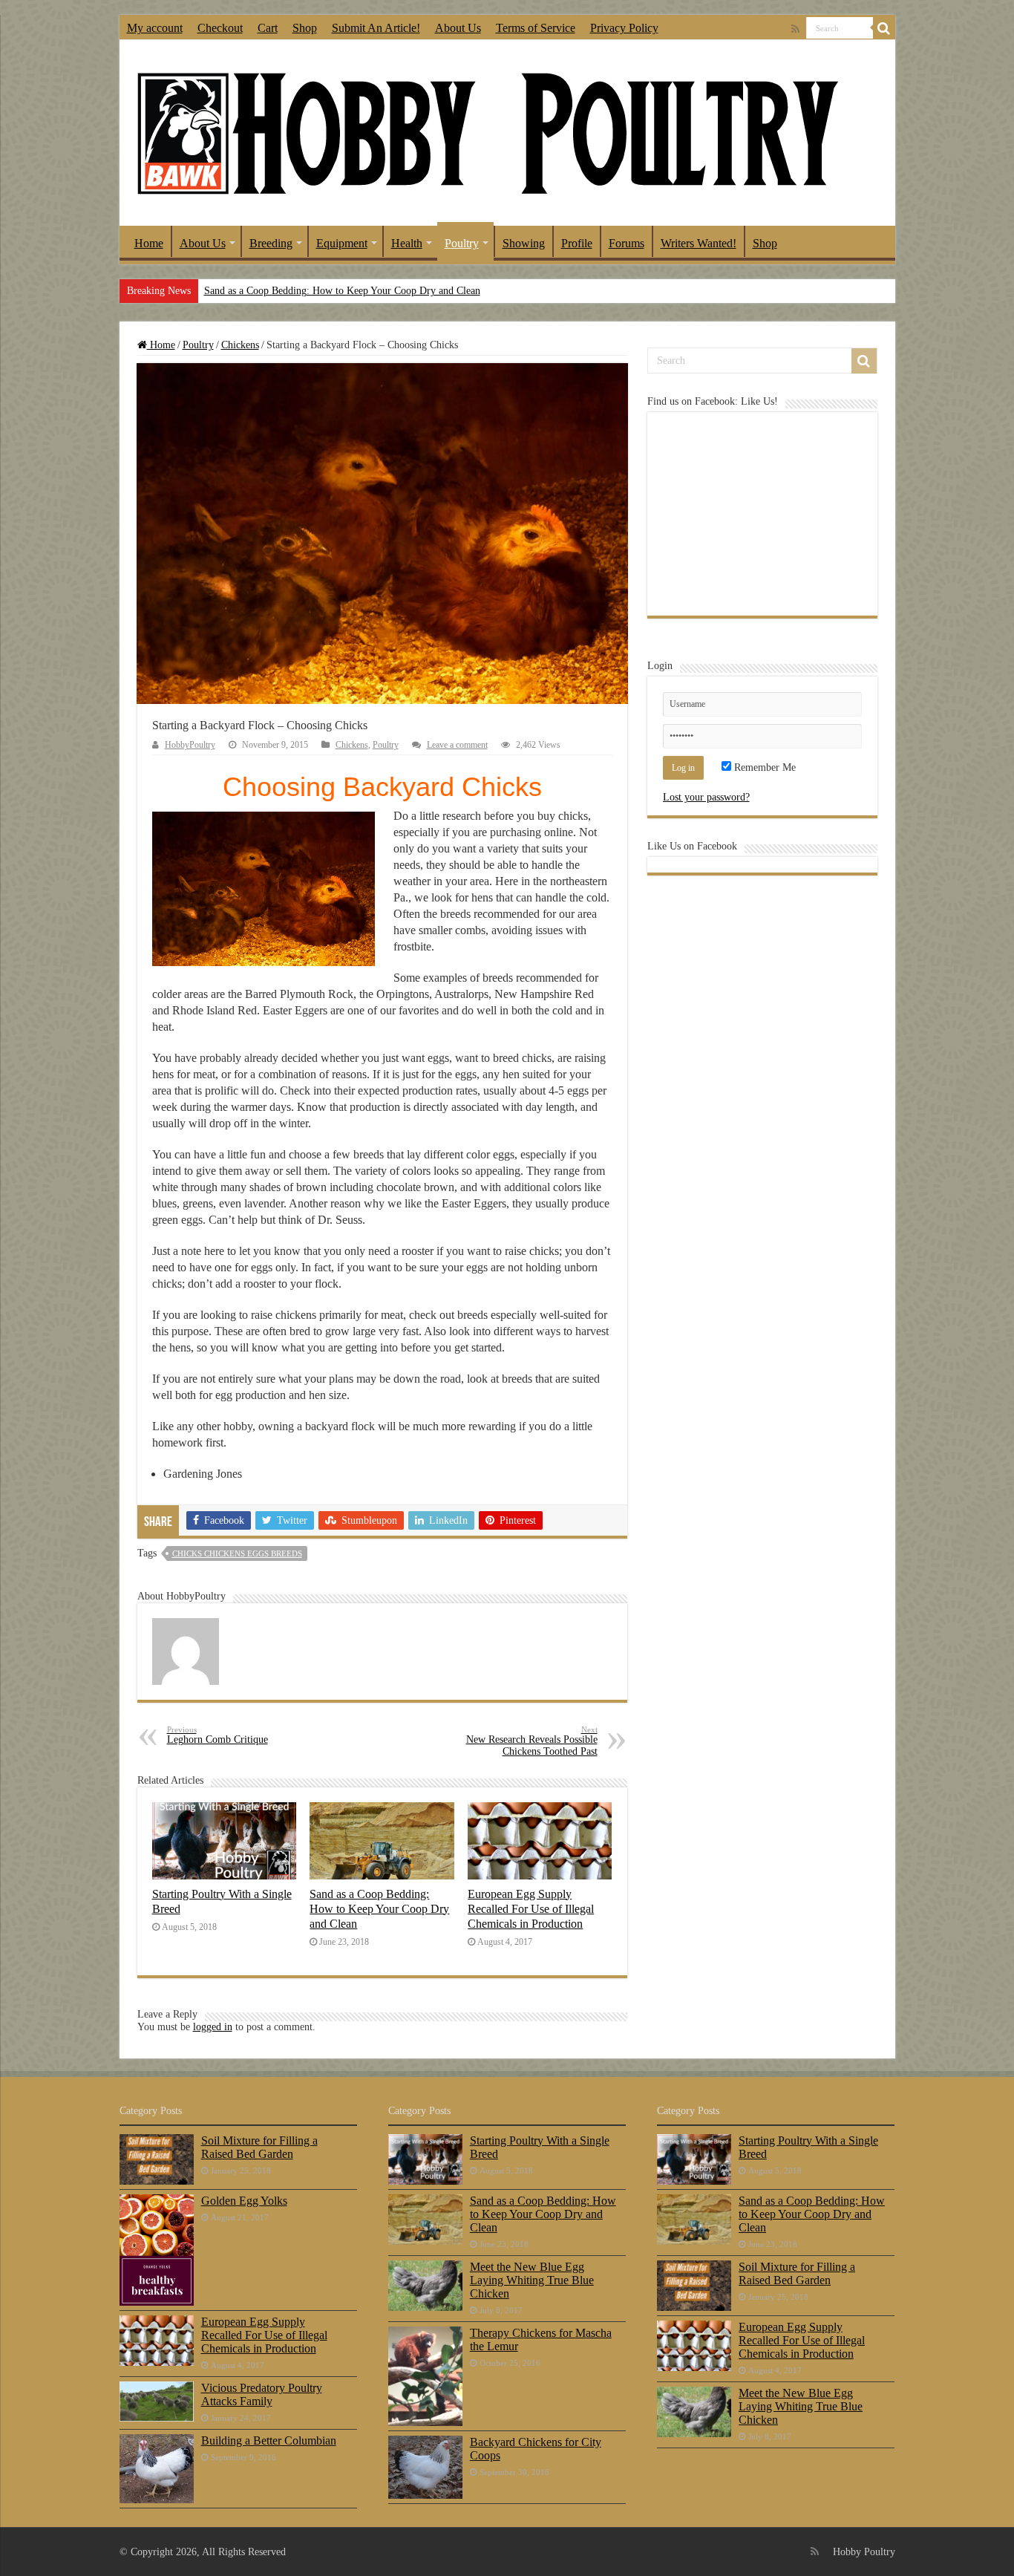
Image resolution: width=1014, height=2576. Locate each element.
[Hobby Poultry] (487, 132)
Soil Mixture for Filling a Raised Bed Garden (259, 2147)
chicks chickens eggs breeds (237, 1553)
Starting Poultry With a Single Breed (540, 2147)
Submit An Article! (376, 28)
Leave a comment (457, 745)
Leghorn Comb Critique (217, 1735)
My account (155, 28)
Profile (577, 243)
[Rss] (795, 29)
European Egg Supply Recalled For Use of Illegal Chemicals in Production (531, 1909)
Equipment (342, 243)
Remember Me (763, 767)
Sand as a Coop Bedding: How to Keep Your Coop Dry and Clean (342, 291)
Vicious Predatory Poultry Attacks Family (262, 2394)
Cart (268, 28)
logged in (213, 2027)
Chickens (240, 345)
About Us (458, 28)
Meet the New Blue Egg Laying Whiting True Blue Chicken (532, 2280)
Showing (524, 243)
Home (149, 243)
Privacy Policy (624, 28)
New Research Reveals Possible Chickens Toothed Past (532, 1741)
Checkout (220, 28)
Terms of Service (536, 28)
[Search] (884, 28)
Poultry (462, 243)
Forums (627, 243)
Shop (305, 28)
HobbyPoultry (190, 745)
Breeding (271, 243)
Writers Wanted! (699, 243)
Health (407, 243)
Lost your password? (706, 797)
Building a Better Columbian (269, 2440)
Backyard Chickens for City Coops (536, 2449)
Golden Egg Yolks (244, 2201)
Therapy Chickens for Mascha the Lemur (541, 2339)
